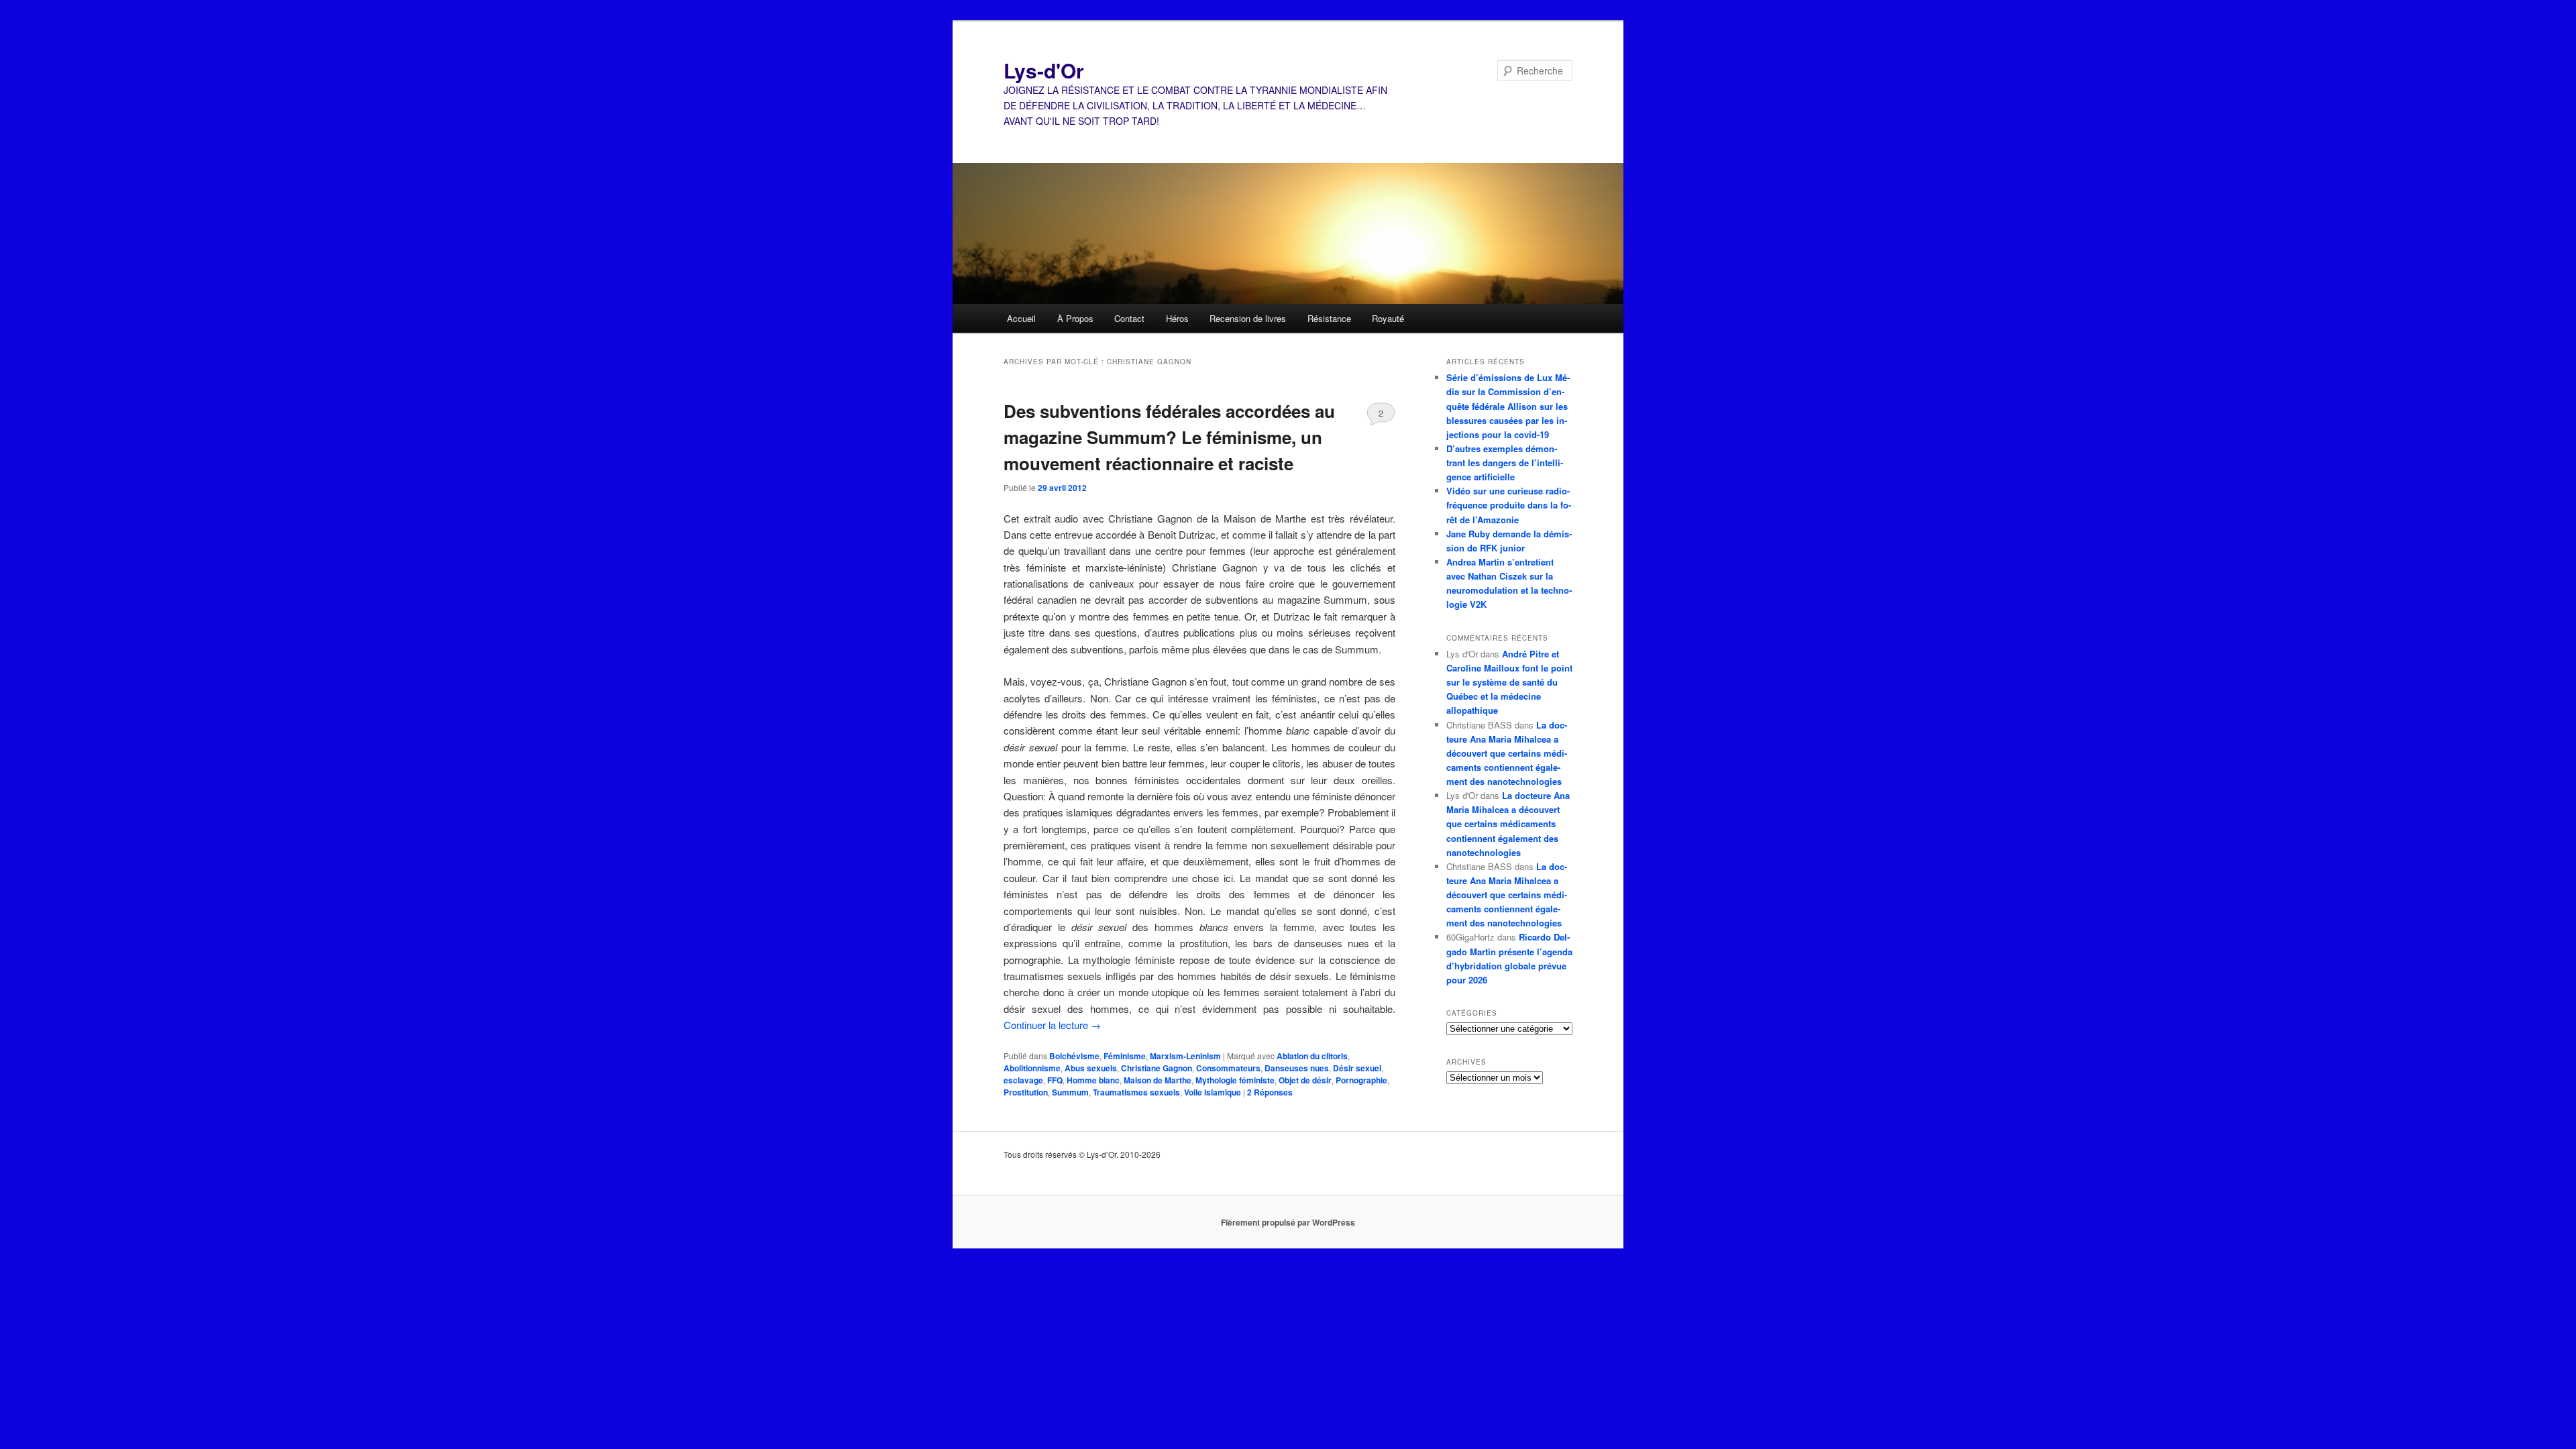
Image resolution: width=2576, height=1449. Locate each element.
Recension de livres (1248, 318)
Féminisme (1125, 1056)
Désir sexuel (1357, 1068)
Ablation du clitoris (1312, 1056)
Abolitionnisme (1032, 1068)
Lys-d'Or (1044, 70)
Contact (1129, 318)
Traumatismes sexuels (1136, 1092)
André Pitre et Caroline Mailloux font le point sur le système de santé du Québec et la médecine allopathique (1509, 682)
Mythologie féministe (1235, 1080)
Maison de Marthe (1158, 1080)
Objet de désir (1305, 1080)
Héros (1177, 318)
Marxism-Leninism (1185, 1056)
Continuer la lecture (1052, 1025)
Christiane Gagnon (1157, 1068)
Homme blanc (1093, 1080)
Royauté (1388, 318)
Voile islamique (1213, 1092)
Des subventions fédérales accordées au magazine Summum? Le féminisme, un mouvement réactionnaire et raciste (1169, 437)
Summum (1070, 1092)
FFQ (1055, 1080)
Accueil (1021, 318)
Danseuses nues (1297, 1068)
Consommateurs (1228, 1068)
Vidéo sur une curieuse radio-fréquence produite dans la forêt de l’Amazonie (1509, 505)
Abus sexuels (1091, 1068)
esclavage (1023, 1080)
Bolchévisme (1074, 1056)
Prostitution (1026, 1092)
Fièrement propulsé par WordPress (1288, 1222)
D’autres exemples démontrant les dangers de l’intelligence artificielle (1505, 463)
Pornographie (1361, 1080)
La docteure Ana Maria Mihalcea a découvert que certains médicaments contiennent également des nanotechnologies (1507, 753)
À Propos (1075, 318)
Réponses (1270, 1092)
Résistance (1329, 318)
